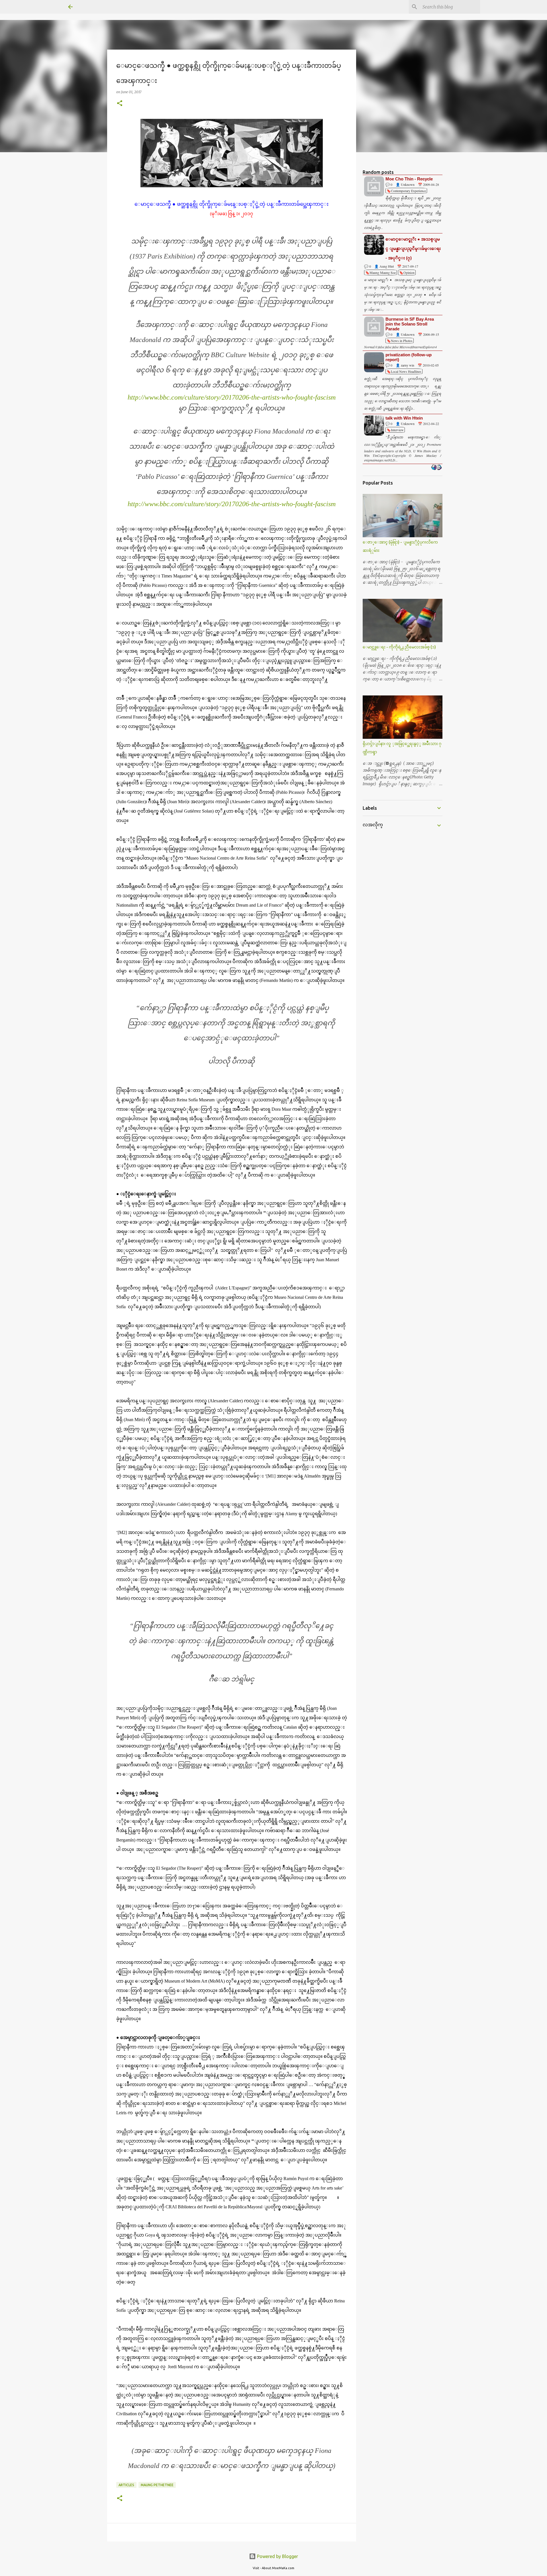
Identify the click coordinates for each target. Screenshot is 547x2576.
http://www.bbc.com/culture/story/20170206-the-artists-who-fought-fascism (232, 397)
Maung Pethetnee (157, 2485)
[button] (120, 104)
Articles (126, 2485)
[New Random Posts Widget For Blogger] (436, 468)
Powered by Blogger (277, 2556)
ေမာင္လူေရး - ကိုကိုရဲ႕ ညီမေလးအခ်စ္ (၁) (399, 647)
